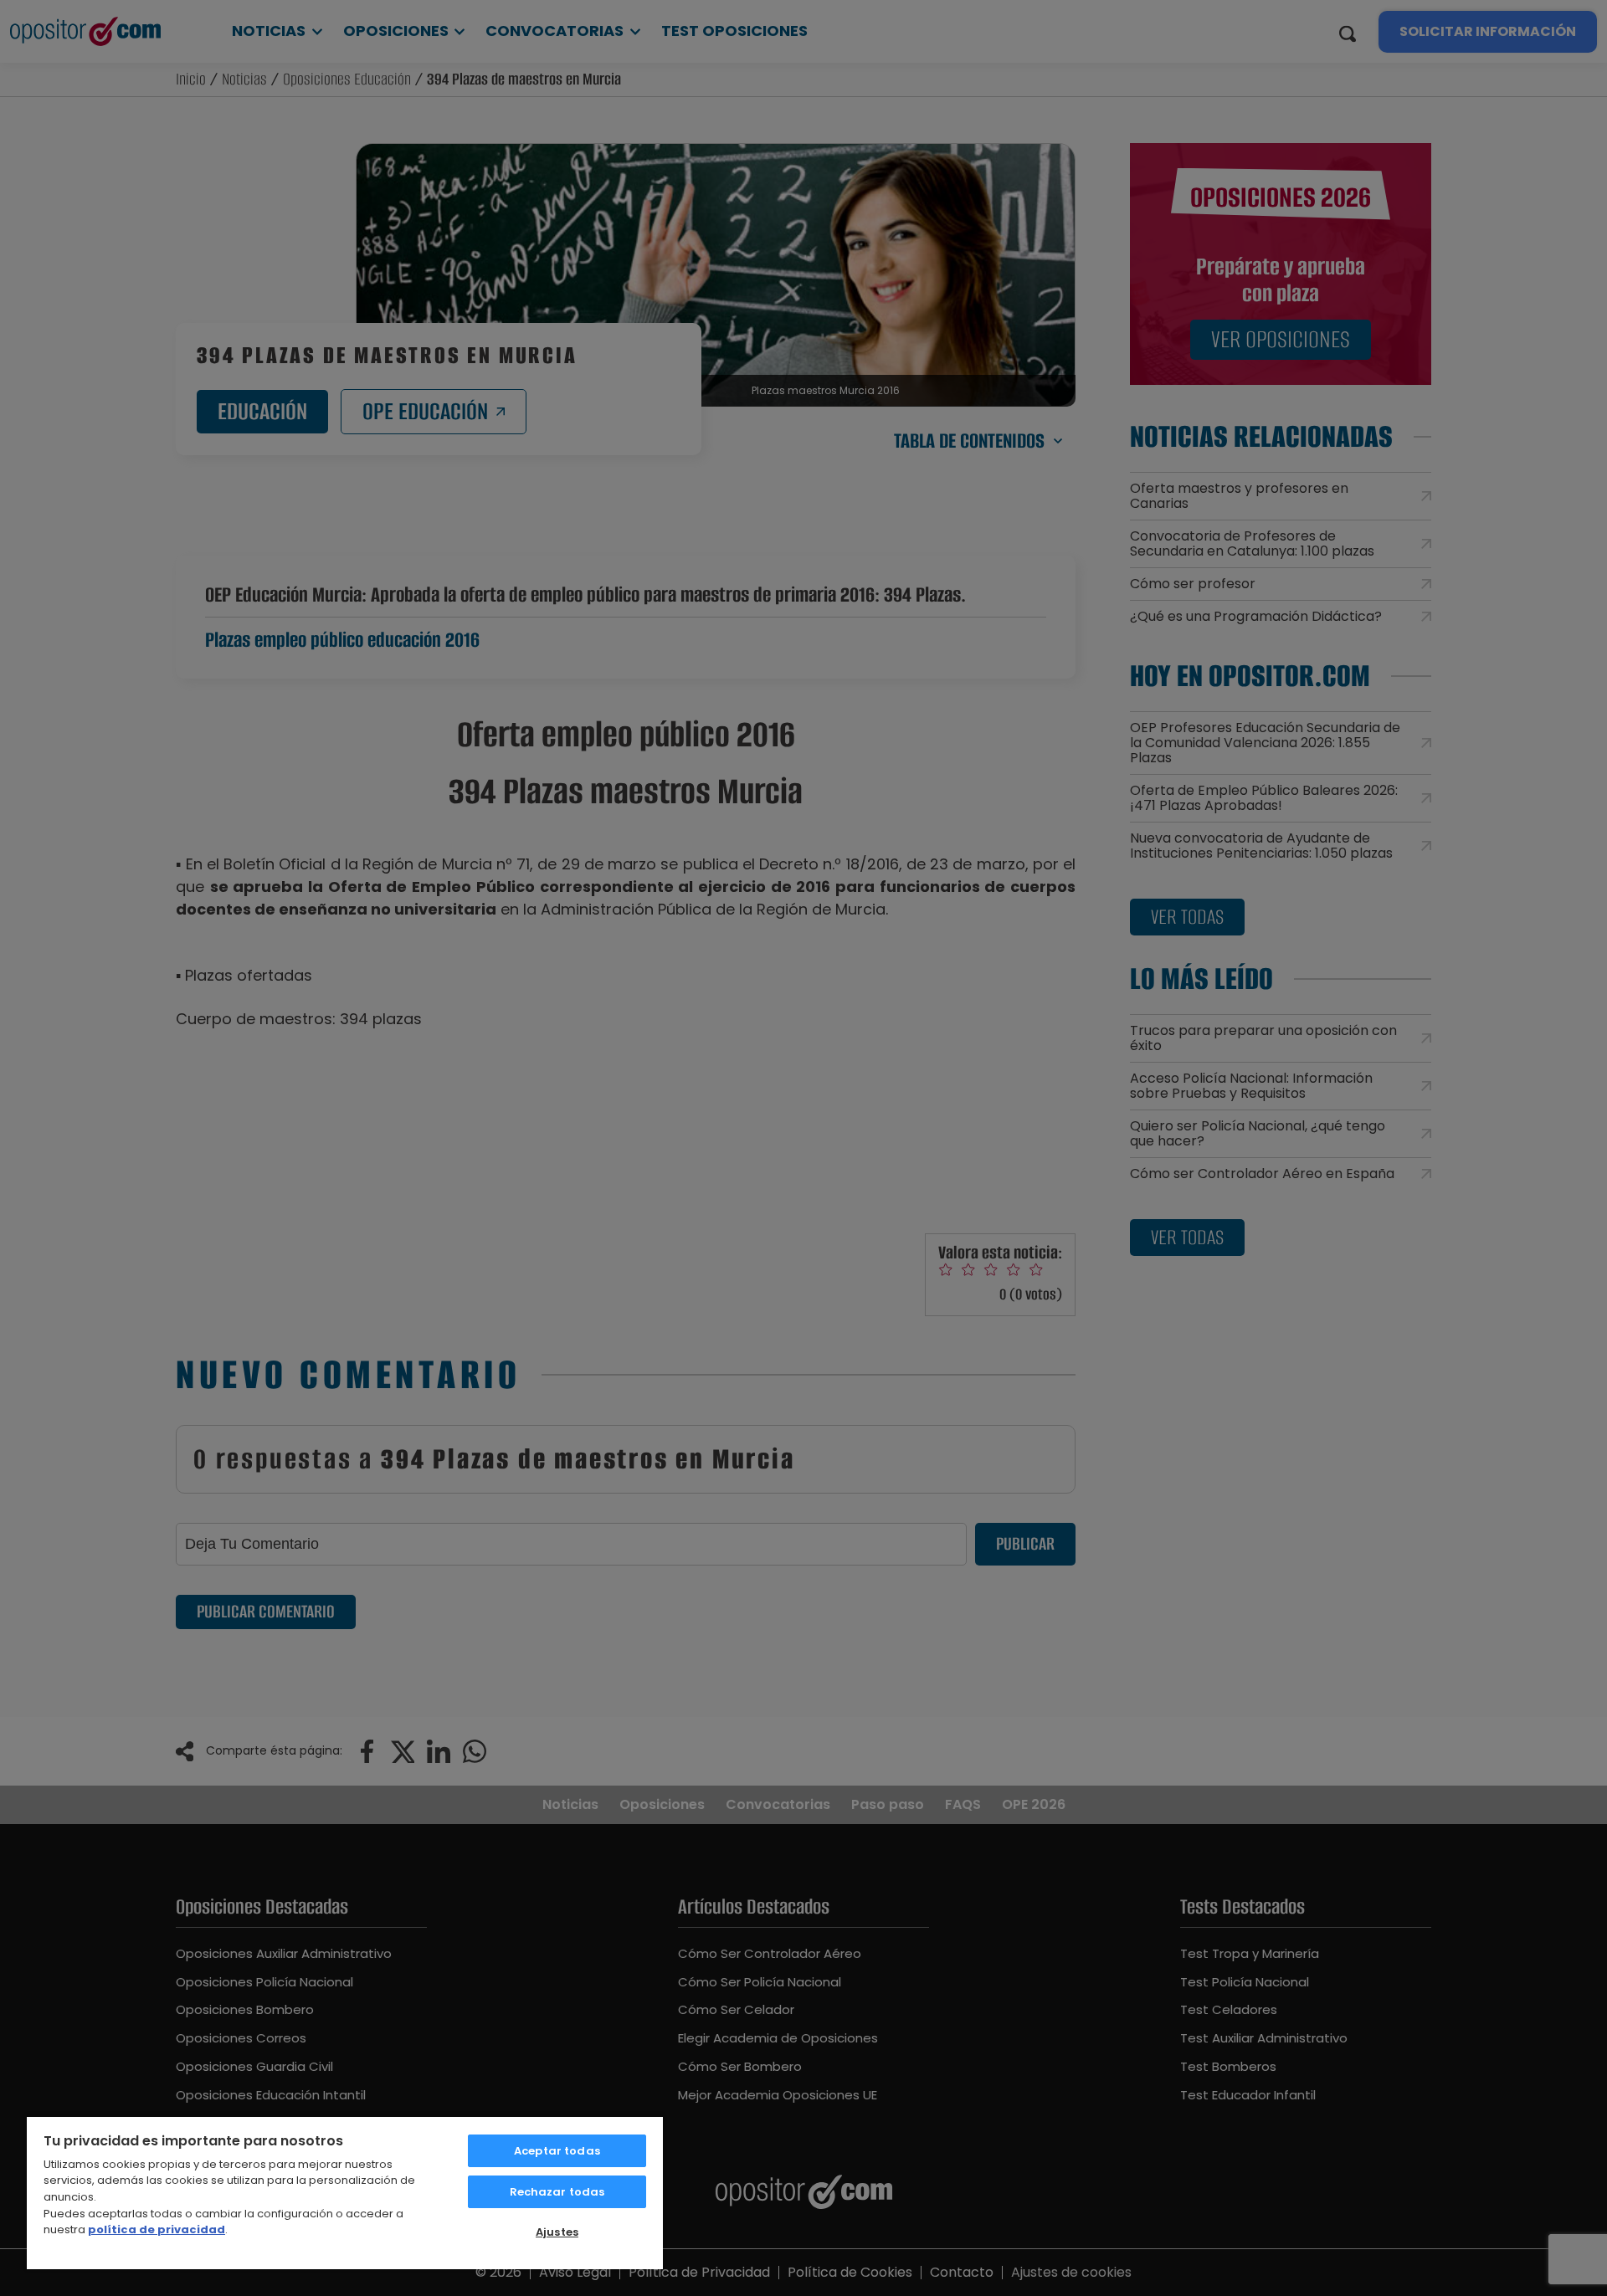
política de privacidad (157, 2229)
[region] (345, 2192)
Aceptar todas (557, 2151)
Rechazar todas (557, 2192)
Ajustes (557, 2232)
